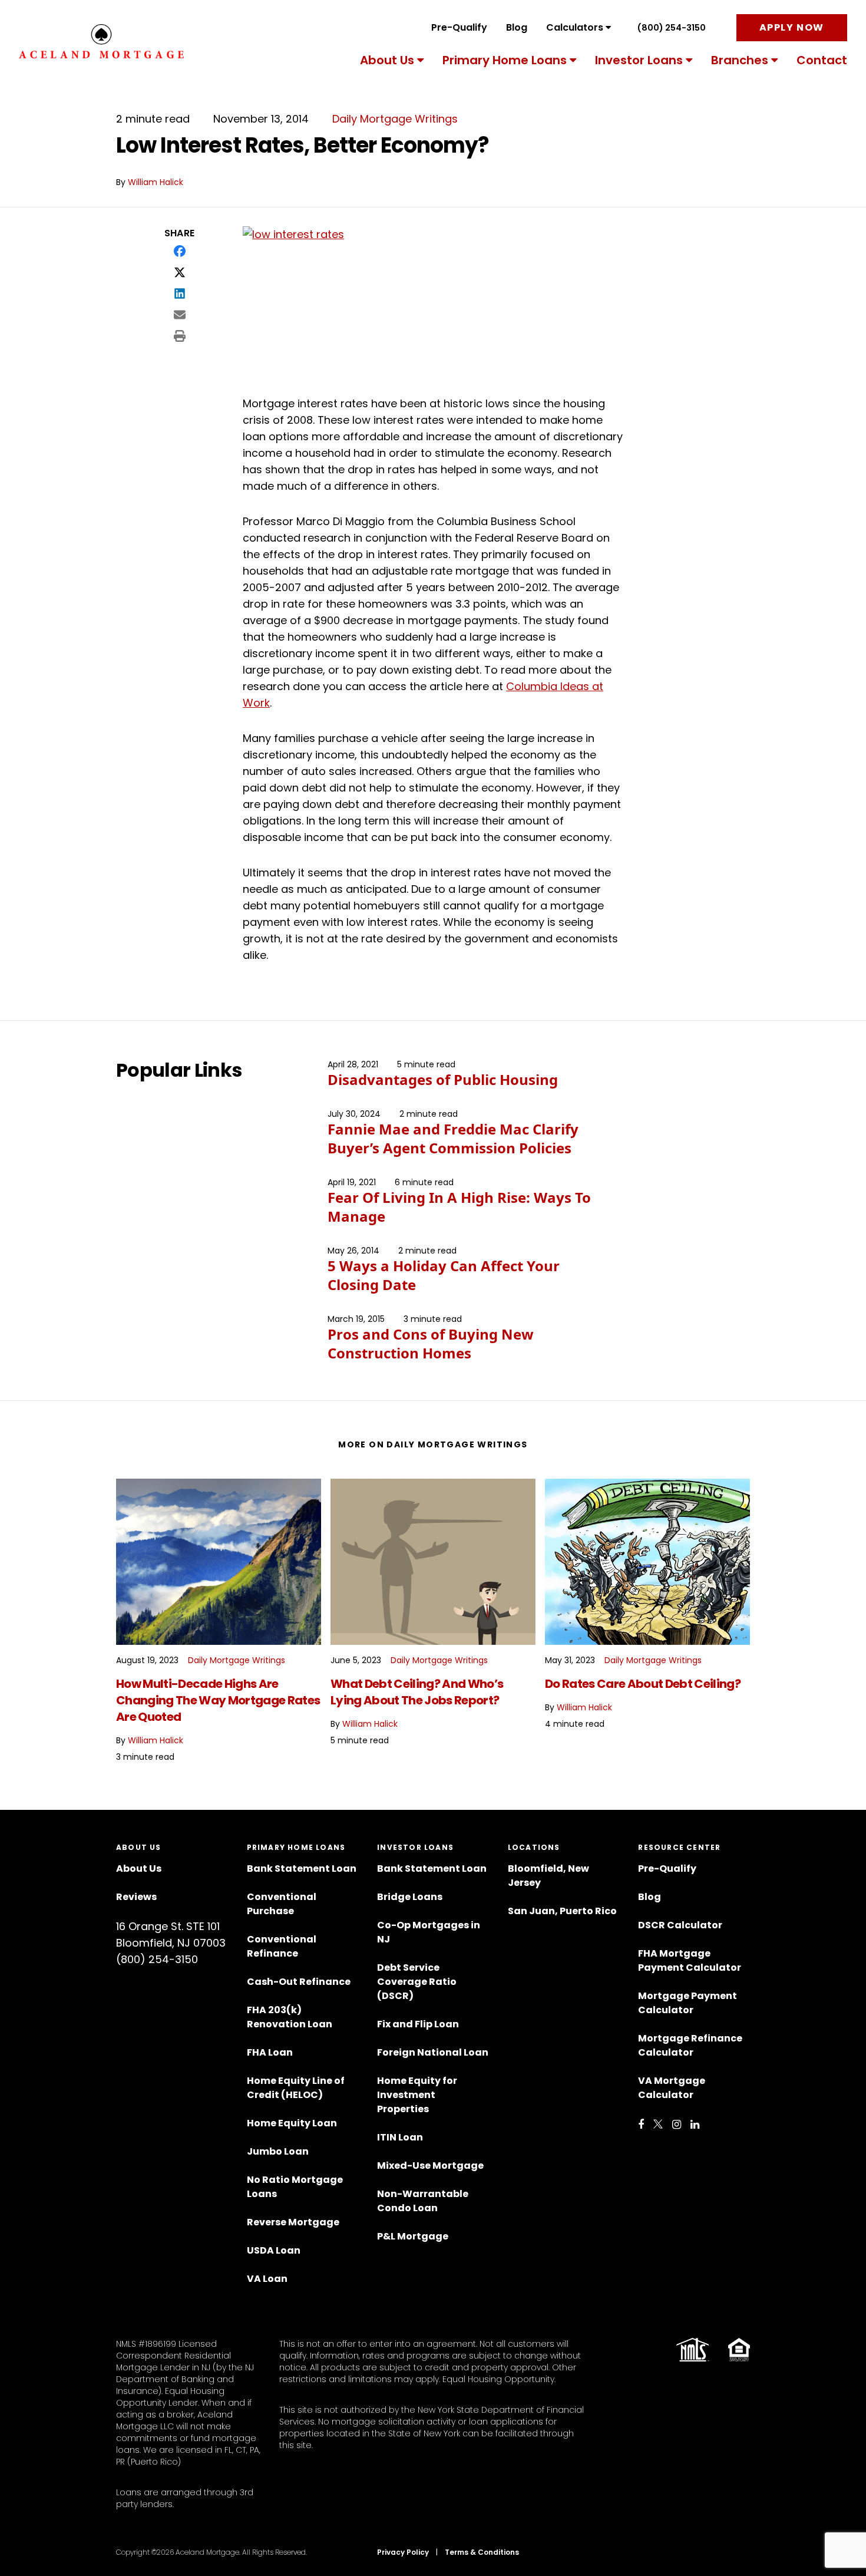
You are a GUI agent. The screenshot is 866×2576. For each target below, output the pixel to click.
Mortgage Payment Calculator (687, 2003)
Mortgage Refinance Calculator (690, 2045)
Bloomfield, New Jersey (548, 1876)
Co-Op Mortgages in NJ (429, 1932)
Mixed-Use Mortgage (430, 2166)
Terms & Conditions (482, 2552)
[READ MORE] (219, 1562)
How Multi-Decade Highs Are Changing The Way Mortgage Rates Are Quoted (218, 1700)
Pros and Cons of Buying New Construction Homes (431, 1343)
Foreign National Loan (433, 2052)
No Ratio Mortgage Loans (295, 2187)
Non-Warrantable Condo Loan (423, 2201)
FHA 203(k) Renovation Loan (290, 2017)
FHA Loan (270, 2052)
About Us (387, 60)
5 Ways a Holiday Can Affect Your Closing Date (444, 1275)
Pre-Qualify (459, 27)
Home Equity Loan (292, 2123)
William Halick (156, 182)
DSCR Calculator (680, 1925)
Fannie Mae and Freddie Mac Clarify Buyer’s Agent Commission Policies (453, 1138)
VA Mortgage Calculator (672, 2088)
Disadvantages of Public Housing (443, 1079)
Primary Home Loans (505, 60)
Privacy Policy (403, 2552)
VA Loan (267, 2279)
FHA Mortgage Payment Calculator (690, 1960)
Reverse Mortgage (293, 2222)
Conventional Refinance (282, 1946)
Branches (740, 60)
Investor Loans (639, 60)
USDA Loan (274, 2250)
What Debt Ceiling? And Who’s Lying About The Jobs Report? (417, 1692)
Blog (517, 27)
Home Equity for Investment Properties (417, 2095)
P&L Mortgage (413, 2236)
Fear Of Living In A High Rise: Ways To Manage (459, 1207)
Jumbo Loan (278, 2151)
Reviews (136, 1897)
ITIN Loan (400, 2137)
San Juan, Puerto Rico (562, 1911)
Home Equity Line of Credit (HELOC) (296, 2088)
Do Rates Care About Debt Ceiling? (643, 1684)
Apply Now (792, 27)
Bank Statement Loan (302, 1868)
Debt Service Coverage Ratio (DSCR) (417, 1982)
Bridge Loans (410, 1897)
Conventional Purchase (282, 1904)
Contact (822, 60)
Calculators (575, 27)
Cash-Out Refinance (299, 1982)
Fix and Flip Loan (418, 2024)
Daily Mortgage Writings (395, 119)
